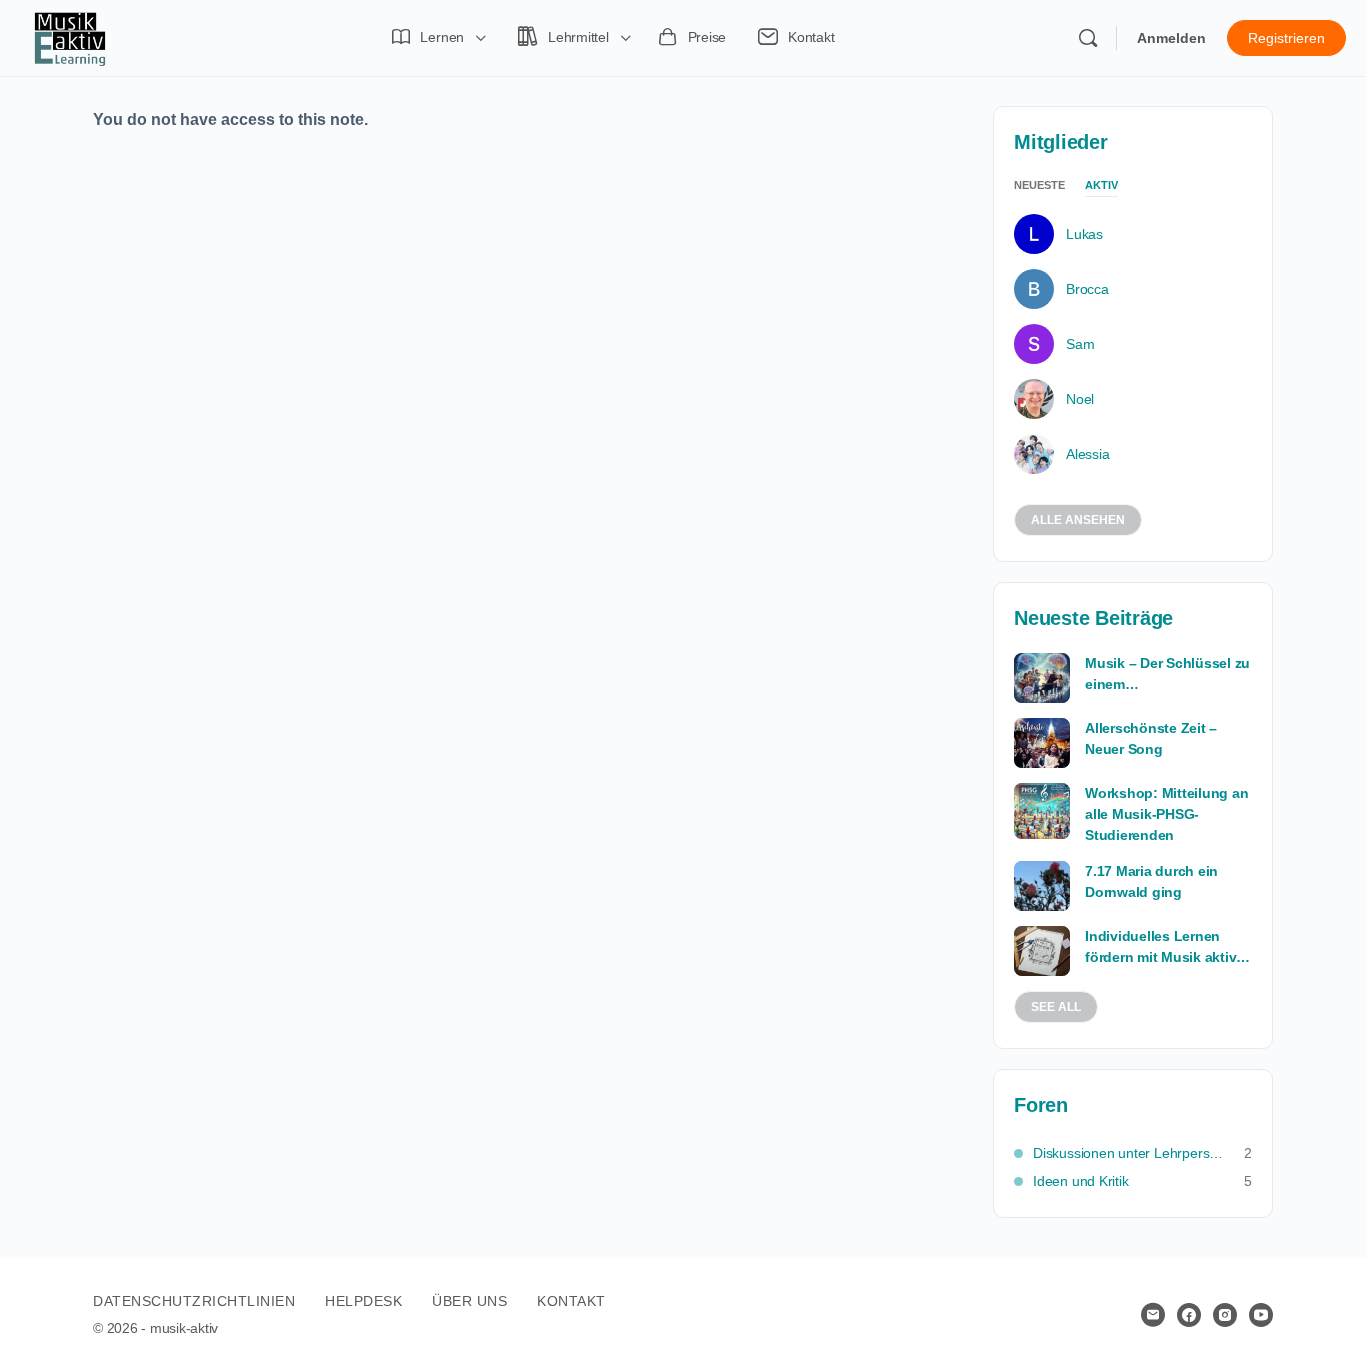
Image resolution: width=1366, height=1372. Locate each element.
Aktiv (1101, 185)
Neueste (1039, 185)
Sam (1080, 344)
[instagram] (1225, 1315)
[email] (1153, 1315)
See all (1056, 1007)
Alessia (1087, 454)
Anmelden (1171, 38)
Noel (1080, 399)
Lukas (1084, 234)
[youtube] (1261, 1315)
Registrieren (1286, 38)
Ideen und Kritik (1081, 1181)
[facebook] (1189, 1315)
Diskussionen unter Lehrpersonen (1128, 1153)
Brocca (1087, 289)
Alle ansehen (1078, 520)
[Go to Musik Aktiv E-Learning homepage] (70, 36)
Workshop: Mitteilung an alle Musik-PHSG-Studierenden (1166, 814)
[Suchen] (1088, 38)
